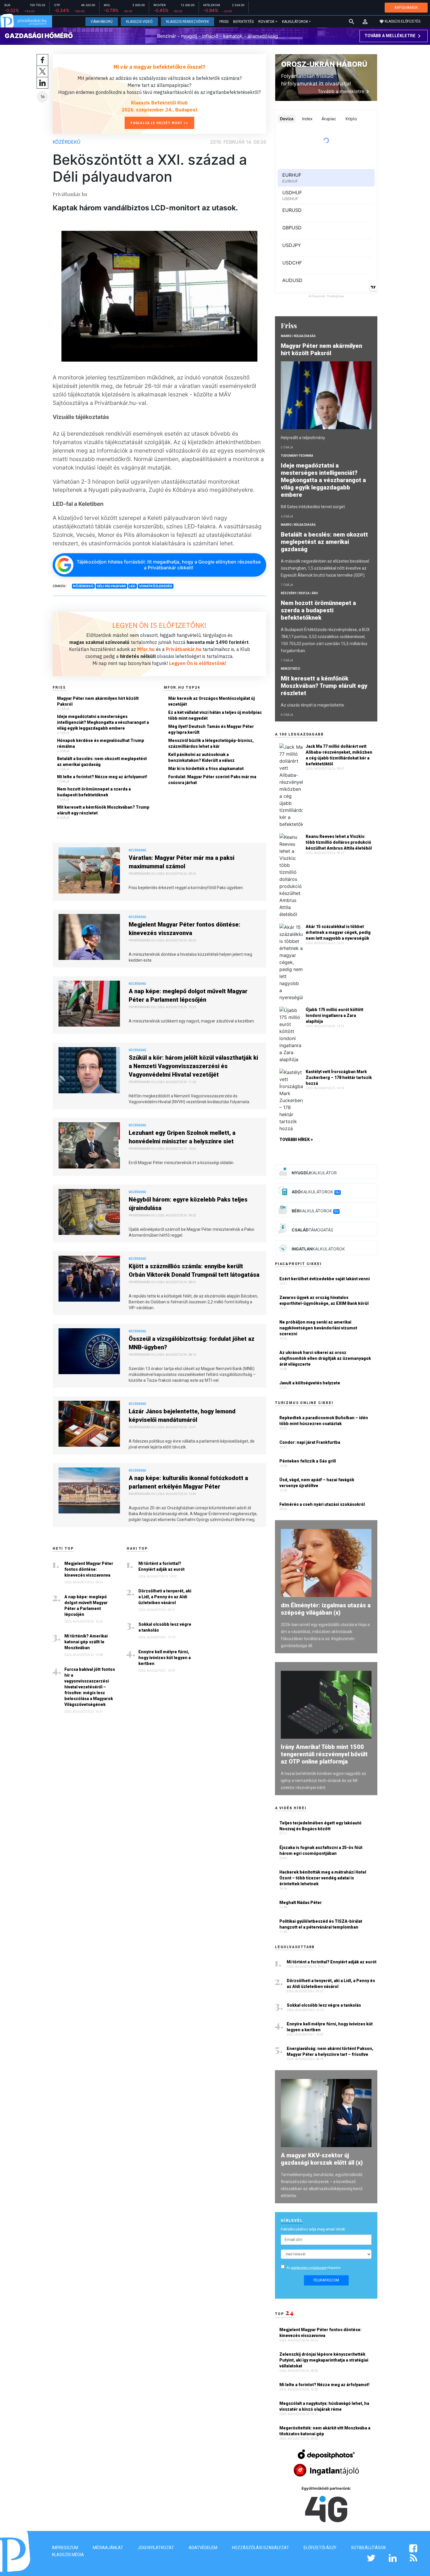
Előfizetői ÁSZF (320, 2548)
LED (132, 586)
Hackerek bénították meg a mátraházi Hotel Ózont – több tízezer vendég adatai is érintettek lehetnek (323, 1878)
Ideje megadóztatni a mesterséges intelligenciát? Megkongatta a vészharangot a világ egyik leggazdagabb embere (103, 722)
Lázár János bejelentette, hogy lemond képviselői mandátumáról (182, 1416)
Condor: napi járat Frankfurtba (310, 1442)
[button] (365, 22)
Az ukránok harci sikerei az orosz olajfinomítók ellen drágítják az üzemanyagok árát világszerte (325, 1358)
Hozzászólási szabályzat (260, 2548)
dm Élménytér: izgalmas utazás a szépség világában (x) (326, 1609)
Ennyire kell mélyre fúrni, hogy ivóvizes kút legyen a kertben (165, 1658)
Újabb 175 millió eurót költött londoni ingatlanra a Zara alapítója (334, 1015)
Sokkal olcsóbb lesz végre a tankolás (165, 1627)
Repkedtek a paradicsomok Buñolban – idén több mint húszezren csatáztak (324, 1421)
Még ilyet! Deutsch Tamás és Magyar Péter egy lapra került (211, 729)
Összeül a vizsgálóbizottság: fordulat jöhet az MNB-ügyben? (192, 1343)
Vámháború (102, 22)
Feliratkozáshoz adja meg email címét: (313, 2229)
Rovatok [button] (266, 22)
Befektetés (243, 22)
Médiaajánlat (108, 2548)
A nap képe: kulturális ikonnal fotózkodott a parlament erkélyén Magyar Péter (188, 1482)
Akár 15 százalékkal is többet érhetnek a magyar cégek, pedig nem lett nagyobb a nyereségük (338, 932)
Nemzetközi (290, 669)
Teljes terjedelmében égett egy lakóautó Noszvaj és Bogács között (320, 1826)
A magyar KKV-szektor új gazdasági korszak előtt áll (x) (322, 2159)
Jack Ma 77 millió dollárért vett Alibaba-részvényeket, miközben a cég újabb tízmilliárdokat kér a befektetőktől (339, 755)
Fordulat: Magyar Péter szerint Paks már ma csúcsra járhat (212, 780)
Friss (224, 22)
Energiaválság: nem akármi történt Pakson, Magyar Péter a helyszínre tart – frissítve (330, 2051)
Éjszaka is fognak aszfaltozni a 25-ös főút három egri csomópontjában (321, 1850)
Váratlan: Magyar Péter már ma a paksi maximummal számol (182, 862)
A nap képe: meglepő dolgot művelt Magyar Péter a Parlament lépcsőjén (188, 995)
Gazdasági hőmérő (39, 36)
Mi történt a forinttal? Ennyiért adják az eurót (161, 1566)
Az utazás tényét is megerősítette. (313, 705)
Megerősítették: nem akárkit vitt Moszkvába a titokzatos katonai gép (325, 2431)
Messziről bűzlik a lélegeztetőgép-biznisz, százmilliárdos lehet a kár (211, 743)
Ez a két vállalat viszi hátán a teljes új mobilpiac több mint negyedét (215, 715)
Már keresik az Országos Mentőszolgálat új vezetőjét (211, 701)
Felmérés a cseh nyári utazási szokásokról (322, 1504)
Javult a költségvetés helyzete (310, 1383)
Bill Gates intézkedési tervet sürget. (313, 507)
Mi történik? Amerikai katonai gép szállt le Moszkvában (86, 1642)
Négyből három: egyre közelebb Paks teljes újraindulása (188, 1204)
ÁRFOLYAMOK (406, 7)
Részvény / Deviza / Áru (299, 593)
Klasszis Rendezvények (188, 22)
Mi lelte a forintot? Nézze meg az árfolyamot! (102, 777)
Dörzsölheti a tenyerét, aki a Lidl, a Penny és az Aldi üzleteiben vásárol (165, 1597)
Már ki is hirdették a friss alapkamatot (206, 769)
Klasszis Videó (139, 22)
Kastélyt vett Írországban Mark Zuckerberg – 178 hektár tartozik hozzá (339, 1078)
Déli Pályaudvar (111, 586)
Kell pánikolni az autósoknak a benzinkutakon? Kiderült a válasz (201, 757)
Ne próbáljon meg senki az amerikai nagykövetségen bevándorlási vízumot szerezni (318, 1328)
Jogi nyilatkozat (156, 2548)
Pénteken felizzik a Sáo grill (308, 1461)
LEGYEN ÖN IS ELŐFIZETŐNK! (159, 625)
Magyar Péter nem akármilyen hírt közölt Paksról (98, 701)
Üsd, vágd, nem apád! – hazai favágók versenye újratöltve (317, 1483)
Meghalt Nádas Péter (301, 1903)
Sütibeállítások (368, 2548)
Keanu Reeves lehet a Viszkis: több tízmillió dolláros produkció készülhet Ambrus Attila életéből (339, 842)
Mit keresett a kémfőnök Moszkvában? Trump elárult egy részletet (103, 810)
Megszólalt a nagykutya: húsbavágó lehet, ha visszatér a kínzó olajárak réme (324, 2406)
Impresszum (65, 2548)
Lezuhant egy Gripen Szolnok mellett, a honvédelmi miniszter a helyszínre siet (182, 1137)
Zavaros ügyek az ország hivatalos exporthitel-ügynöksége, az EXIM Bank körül (324, 1300)
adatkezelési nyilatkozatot (309, 2268)
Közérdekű (67, 142)
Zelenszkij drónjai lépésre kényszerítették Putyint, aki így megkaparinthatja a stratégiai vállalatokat (324, 2360)
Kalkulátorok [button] (295, 22)
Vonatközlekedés (155, 586)
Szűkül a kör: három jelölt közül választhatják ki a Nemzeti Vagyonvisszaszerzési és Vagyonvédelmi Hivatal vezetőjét (193, 1066)
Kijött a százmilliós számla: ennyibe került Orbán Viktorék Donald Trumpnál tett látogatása (194, 1270)
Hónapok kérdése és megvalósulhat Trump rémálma (101, 743)
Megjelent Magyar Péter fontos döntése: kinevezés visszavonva (185, 929)
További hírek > (296, 1140)
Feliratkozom (326, 2280)
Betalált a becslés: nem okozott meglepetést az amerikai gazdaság (102, 762)
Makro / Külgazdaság (298, 336)
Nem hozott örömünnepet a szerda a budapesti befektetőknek (94, 792)
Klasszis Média (68, 2555)
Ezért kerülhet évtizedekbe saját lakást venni (325, 1279)
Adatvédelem (203, 2548)
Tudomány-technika (297, 456)
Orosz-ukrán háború (324, 64)
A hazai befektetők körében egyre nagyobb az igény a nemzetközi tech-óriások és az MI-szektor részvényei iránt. (324, 1781)
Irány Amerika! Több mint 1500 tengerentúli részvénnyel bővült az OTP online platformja (324, 1754)
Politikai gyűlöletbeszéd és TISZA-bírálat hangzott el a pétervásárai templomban (321, 1924)
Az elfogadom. (314, 2268)
